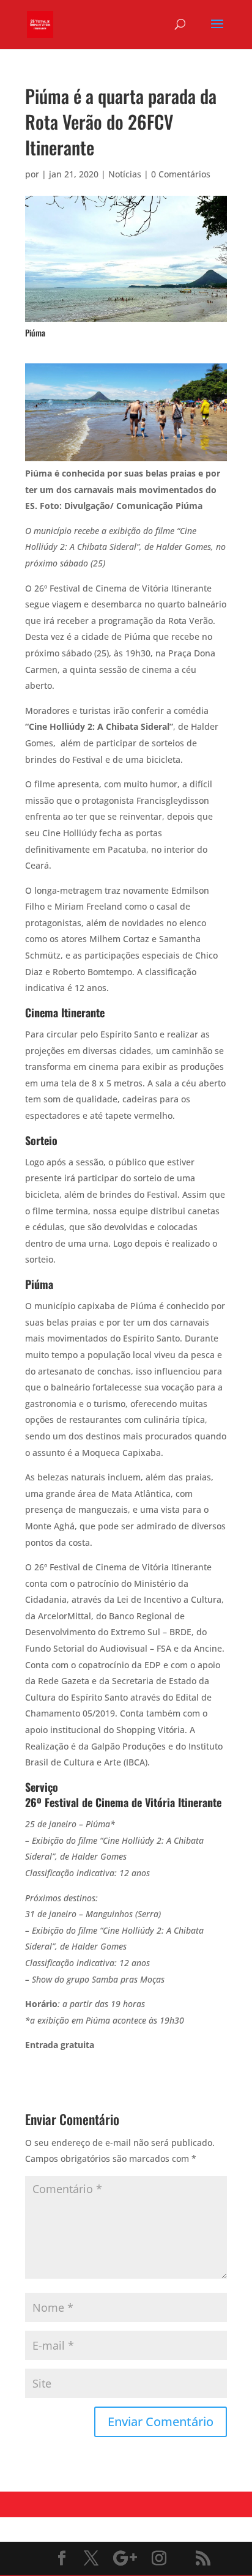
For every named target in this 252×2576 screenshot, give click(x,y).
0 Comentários (181, 174)
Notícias (125, 174)
